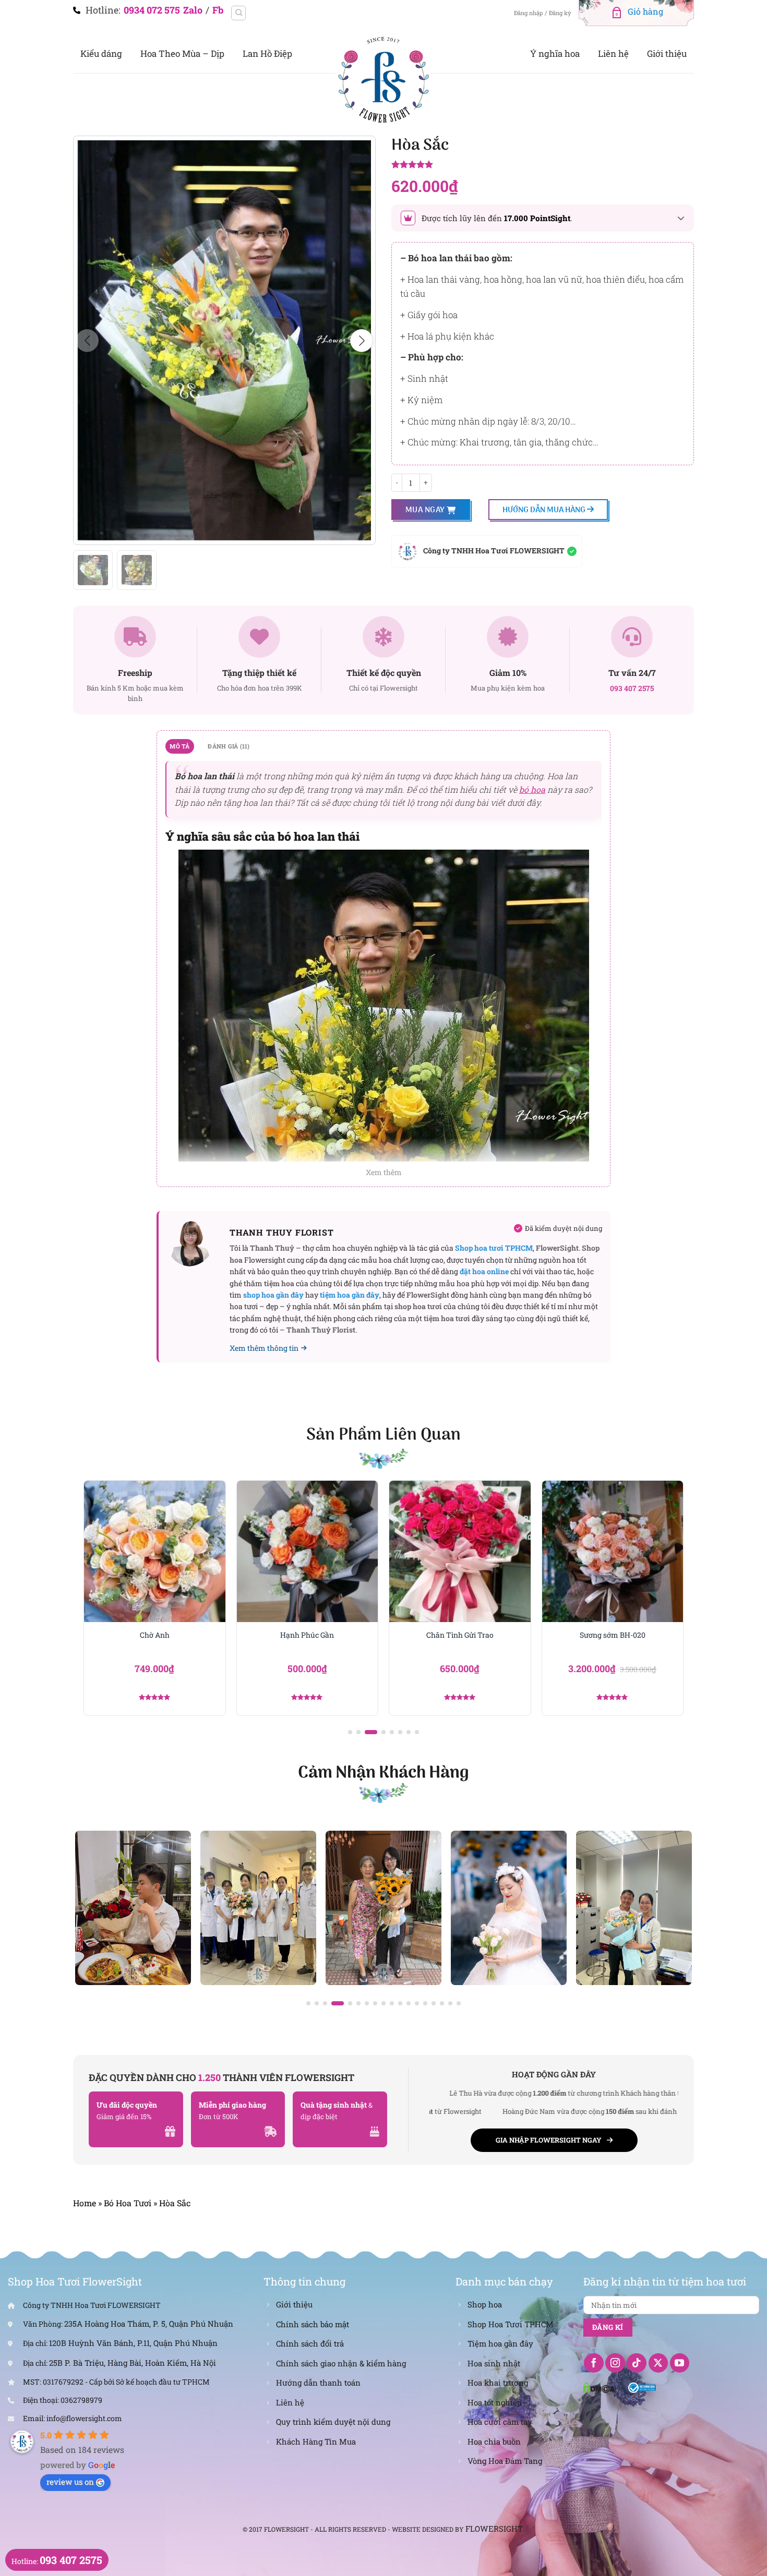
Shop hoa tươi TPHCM (494, 1248)
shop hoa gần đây (273, 1295)
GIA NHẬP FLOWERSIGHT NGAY (549, 2140)
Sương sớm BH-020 (460, 1635)
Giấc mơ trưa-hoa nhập (612, 1635)
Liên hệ (613, 53)
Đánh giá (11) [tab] (229, 746)
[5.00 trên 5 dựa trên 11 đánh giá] (543, 165)
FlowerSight (494, 2529)
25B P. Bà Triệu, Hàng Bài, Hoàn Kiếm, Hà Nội (133, 2363)
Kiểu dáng (101, 53)
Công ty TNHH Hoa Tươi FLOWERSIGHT (494, 551)
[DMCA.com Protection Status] (600, 2387)
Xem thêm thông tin (264, 1348)
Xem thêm (384, 1172)
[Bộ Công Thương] (642, 2387)
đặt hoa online (484, 1271)
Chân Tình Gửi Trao (307, 1635)
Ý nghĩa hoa (555, 53)
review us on (70, 2482)
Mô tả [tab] (179, 746)
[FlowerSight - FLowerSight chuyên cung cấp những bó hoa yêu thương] (383, 78)
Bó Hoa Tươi (128, 2203)
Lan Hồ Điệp (267, 53)
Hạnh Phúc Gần (155, 1635)
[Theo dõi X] (658, 2363)
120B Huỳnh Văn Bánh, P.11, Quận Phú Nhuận (133, 2343)
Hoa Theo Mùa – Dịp (182, 53)
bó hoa (532, 789)
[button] (362, 341)
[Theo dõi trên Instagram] (615, 2363)
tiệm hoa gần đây (350, 1295)
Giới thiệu (667, 53)
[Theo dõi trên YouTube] (680, 2363)
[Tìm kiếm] (238, 13)
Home (85, 2203)
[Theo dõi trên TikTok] (637, 2363)
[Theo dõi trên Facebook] (594, 2363)
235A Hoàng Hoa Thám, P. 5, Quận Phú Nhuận (149, 2324)
